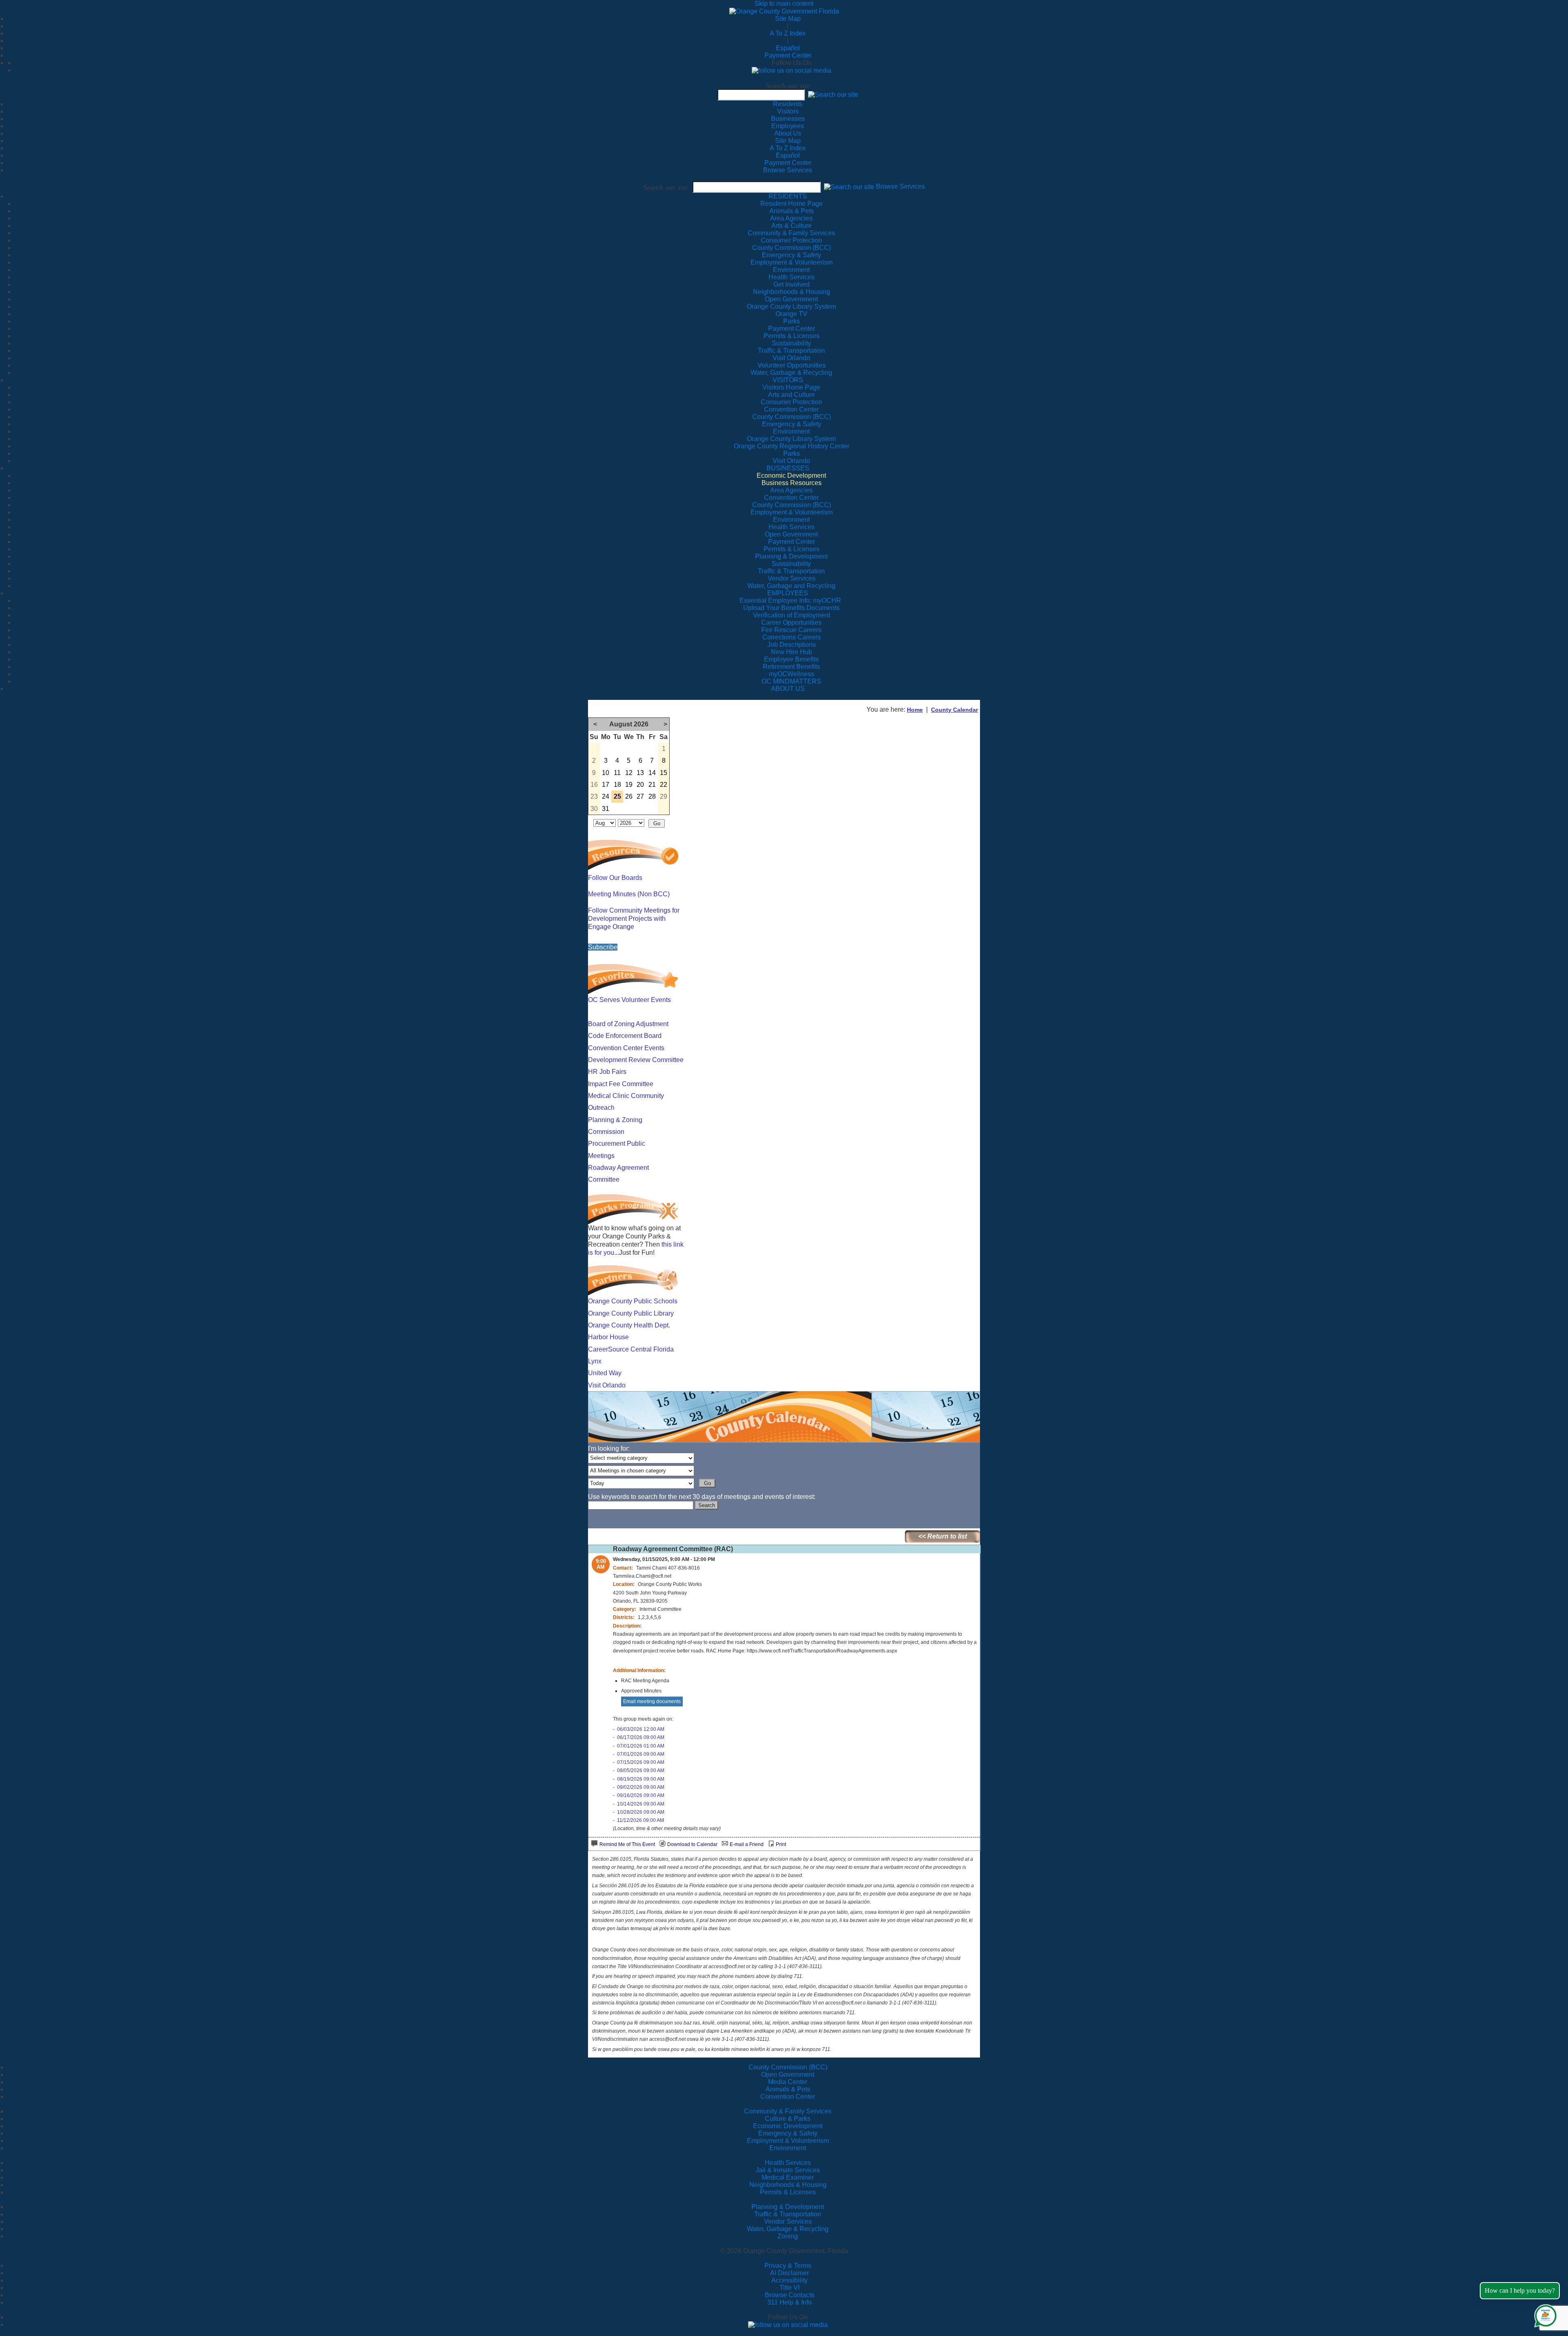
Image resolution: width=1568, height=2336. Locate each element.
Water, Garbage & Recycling (788, 2229)
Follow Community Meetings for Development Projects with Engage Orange (634, 919)
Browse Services (788, 170)
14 (652, 773)
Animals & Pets (788, 2089)
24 (606, 796)
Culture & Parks (788, 2119)
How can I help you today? (1520, 2290)
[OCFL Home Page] (784, 11)
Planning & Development (788, 2207)
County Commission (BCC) (788, 2067)
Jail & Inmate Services (788, 2170)
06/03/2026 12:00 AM (641, 1729)
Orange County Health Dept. (629, 1325)
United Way (605, 1373)
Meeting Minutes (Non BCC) (629, 894)
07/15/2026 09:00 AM (641, 1762)
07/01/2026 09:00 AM (641, 1754)
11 (617, 773)
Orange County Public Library (631, 1313)
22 (664, 785)
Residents (788, 104)
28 (652, 796)
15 (664, 773)
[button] (833, 95)
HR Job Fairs (607, 1072)
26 (629, 796)
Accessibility (790, 2280)
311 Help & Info (790, 2302)
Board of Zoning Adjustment (628, 1024)
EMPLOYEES (788, 593)
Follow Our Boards (615, 878)
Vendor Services (788, 2221)
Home (915, 710)
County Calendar (954, 710)
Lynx (595, 1361)
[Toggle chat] (1544, 2314)
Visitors (788, 111)
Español (788, 48)
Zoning (788, 2236)
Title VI (790, 2288)
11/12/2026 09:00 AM (640, 1820)
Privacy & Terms (788, 2266)
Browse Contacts (790, 2295)
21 (652, 785)
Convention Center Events (626, 1048)
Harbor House (608, 1337)
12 (629, 773)
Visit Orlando (607, 1385)
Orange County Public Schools (633, 1301)
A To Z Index (788, 33)
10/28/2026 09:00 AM (641, 1812)
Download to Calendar (692, 1844)
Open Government (788, 2074)
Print (781, 1844)
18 (617, 785)
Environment (788, 2148)
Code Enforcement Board (625, 1036)
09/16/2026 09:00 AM (641, 1795)
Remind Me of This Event (627, 1844)
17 (606, 785)
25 (617, 796)
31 (606, 809)
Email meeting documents (652, 1701)
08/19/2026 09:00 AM (641, 1779)
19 (629, 785)
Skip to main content (784, 3)
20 (640, 785)
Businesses (788, 119)
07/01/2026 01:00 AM (641, 1746)
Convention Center (788, 2097)
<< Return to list (943, 1536)
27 (640, 796)
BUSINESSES (788, 468)
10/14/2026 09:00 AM (641, 1804)
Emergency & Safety (788, 2133)
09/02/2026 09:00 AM (641, 1787)
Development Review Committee (636, 1060)
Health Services (788, 2163)
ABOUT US (788, 689)
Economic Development (788, 2126)
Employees (788, 126)
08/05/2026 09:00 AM (641, 1770)
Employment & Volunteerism (788, 2141)
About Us (788, 133)
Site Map (788, 19)
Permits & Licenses (788, 2192)
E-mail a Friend (747, 1844)
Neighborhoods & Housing (788, 2185)
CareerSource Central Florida (631, 1349)
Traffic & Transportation (788, 2214)
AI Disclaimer (790, 2273)
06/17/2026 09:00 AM (641, 1737)
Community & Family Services (791, 233)
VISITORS (788, 380)
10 (606, 773)
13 (640, 773)
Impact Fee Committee (621, 1084)
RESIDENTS (788, 196)
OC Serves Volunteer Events (629, 1000)
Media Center (788, 2082)
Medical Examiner (788, 2177)
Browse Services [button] (900, 187)
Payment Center (788, 55)
